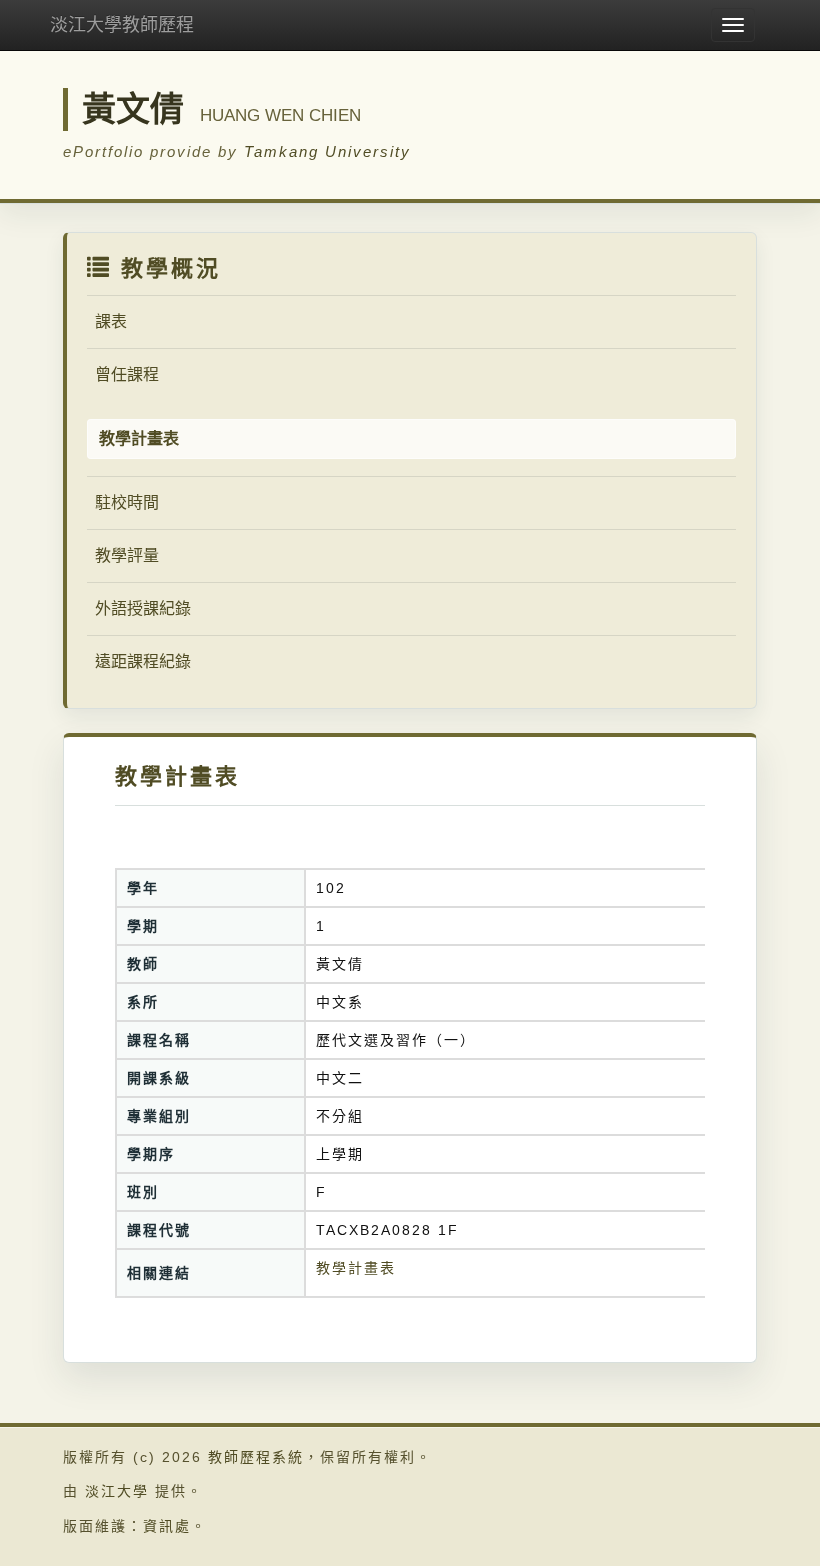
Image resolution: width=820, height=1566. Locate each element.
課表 (111, 321)
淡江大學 (117, 1491)
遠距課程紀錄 (143, 661)
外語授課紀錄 (143, 608)
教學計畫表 (356, 1268)
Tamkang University (327, 151)
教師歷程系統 (256, 1457)
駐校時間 (127, 502)
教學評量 (127, 555)
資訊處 (167, 1526)
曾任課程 (127, 374)
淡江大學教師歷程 (122, 25)
